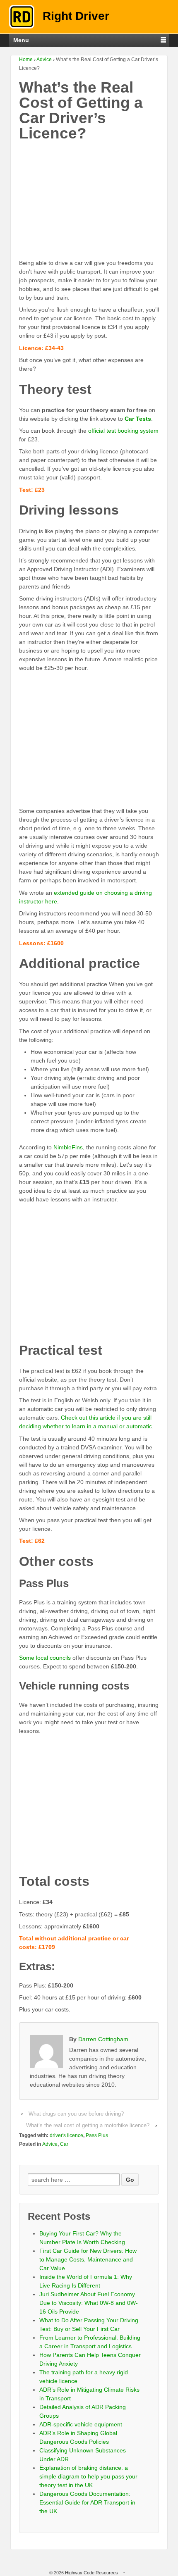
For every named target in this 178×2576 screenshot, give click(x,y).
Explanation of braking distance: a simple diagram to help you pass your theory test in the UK (88, 2476)
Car (64, 2144)
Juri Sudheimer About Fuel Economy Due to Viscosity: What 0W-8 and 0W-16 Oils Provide (89, 2303)
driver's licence (66, 2135)
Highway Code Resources (91, 2573)
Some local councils (45, 1658)
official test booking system (123, 431)
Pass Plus (97, 2135)
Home (26, 60)
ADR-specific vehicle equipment (81, 2424)
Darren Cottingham (103, 2039)
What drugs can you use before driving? (76, 2114)
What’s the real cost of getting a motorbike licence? (88, 2125)
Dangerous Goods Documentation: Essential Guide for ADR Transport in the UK (87, 2502)
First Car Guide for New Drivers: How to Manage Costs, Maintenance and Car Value (88, 2259)
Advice (44, 60)
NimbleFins (68, 1147)
